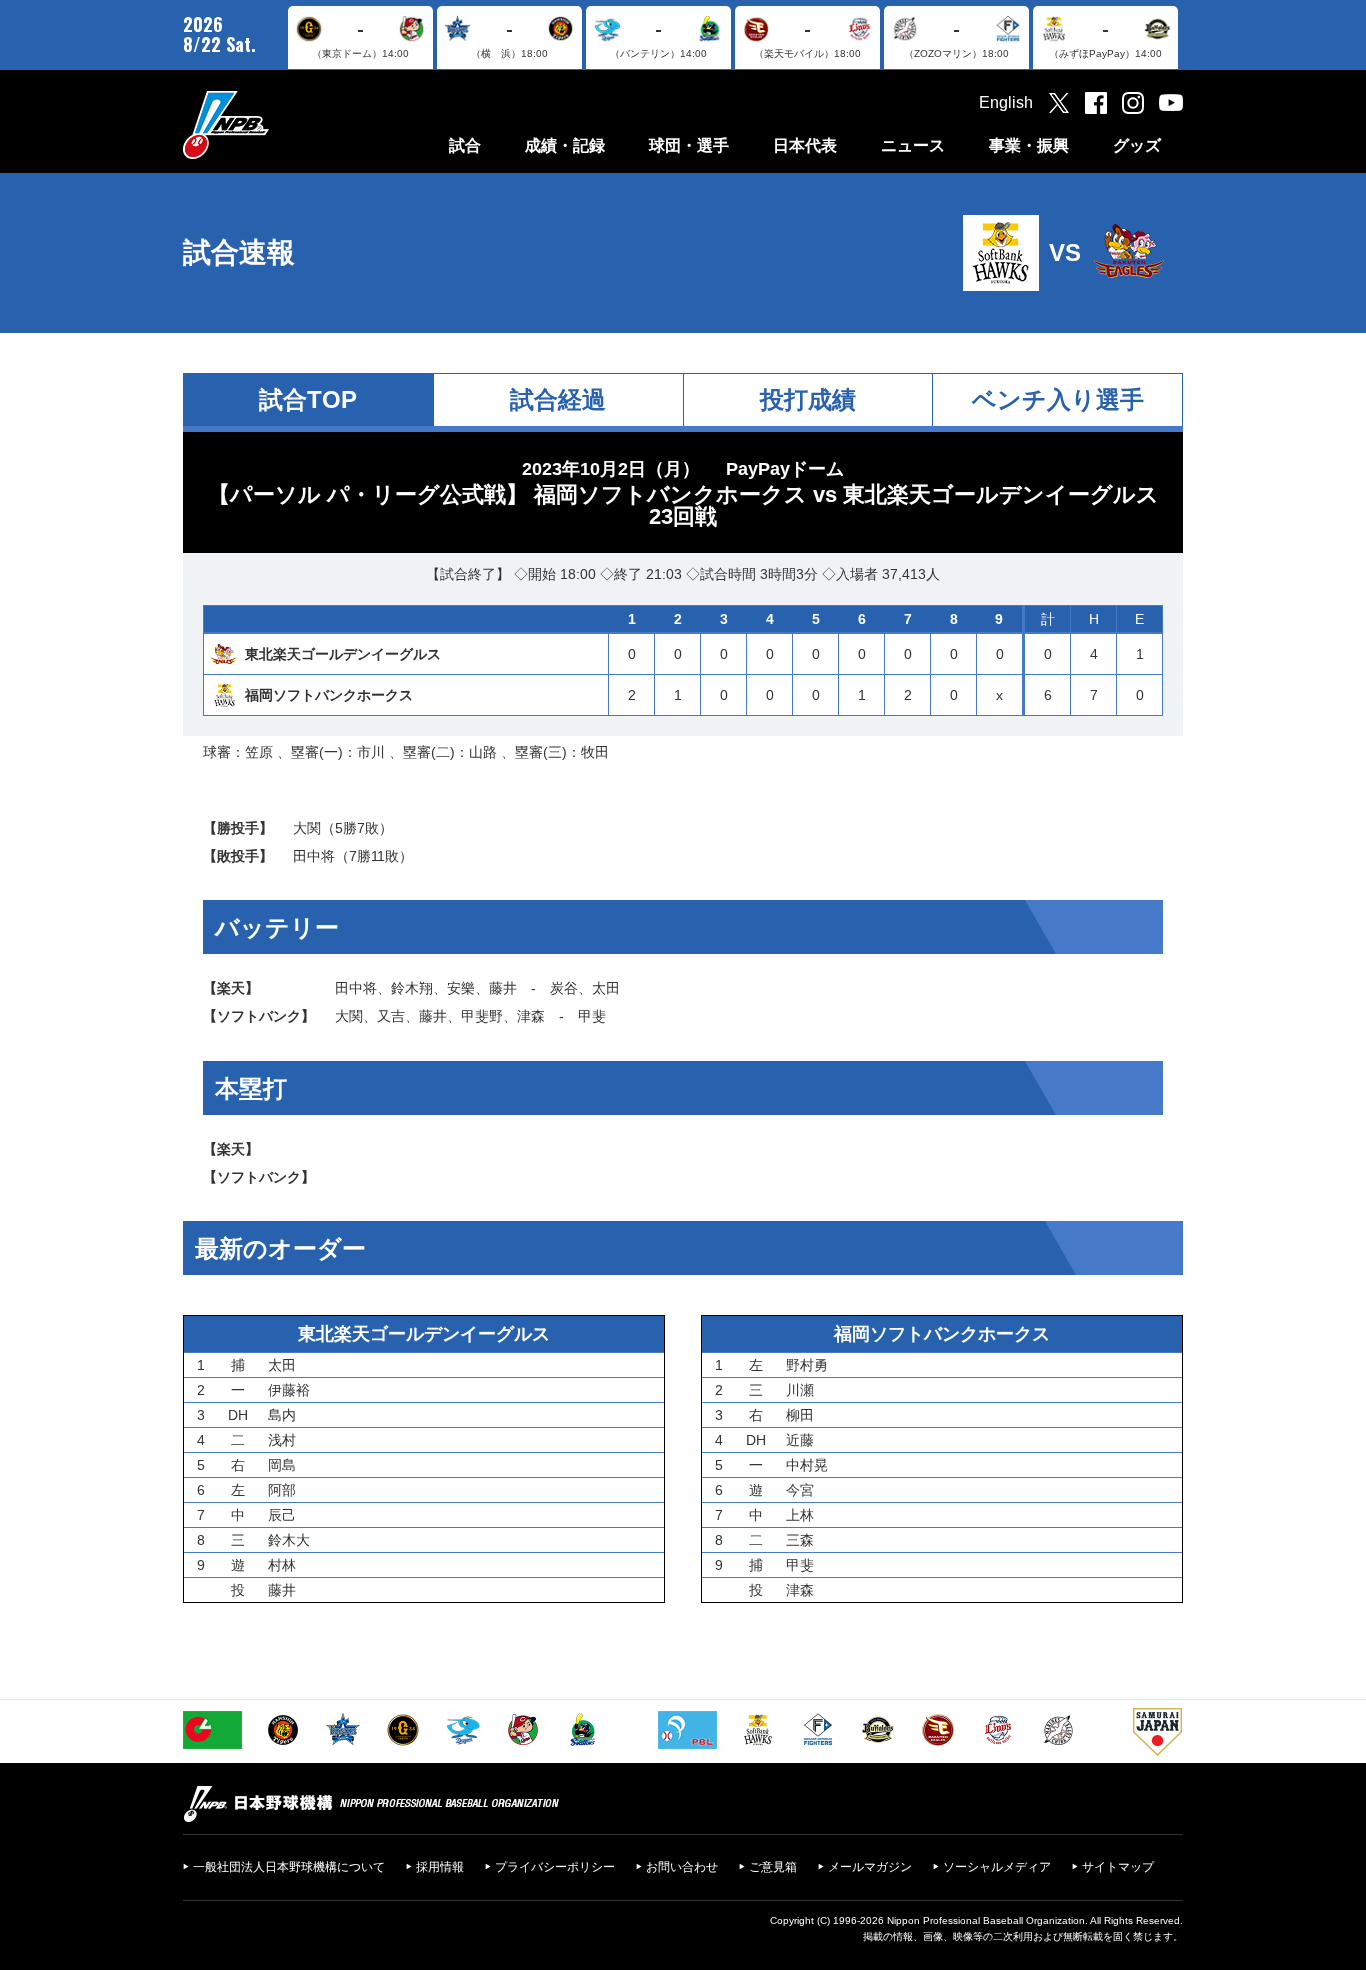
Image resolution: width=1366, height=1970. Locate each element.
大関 (307, 828)
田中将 (314, 856)
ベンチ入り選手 (1058, 399)
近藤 (800, 1440)
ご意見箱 (773, 1867)
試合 (465, 145)
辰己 (282, 1515)
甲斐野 (482, 1016)
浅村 (282, 1440)
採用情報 (440, 1867)
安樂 (461, 988)
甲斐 (592, 1016)
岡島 (282, 1465)
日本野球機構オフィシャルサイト (276, 124)
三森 (800, 1540)
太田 (606, 988)
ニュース (913, 145)
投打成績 (808, 399)
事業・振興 (1029, 145)
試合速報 (239, 252)
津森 (531, 1016)
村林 (282, 1565)
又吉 (391, 1016)
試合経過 (558, 399)
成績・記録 (565, 145)
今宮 (800, 1490)
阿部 (282, 1490)
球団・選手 (689, 145)
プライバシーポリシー (555, 1867)
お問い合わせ (682, 1867)
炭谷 (564, 988)
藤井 (503, 988)
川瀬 (800, 1390)
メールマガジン (870, 1867)
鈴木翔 (412, 988)
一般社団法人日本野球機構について (289, 1867)
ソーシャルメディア (997, 1867)
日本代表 (805, 145)
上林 (800, 1515)
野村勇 (807, 1365)
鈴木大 (289, 1540)
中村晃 (807, 1465)
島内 (282, 1415)
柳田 (800, 1415)
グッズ (1137, 145)
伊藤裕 (289, 1390)
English (1006, 102)
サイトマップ (1118, 1867)
